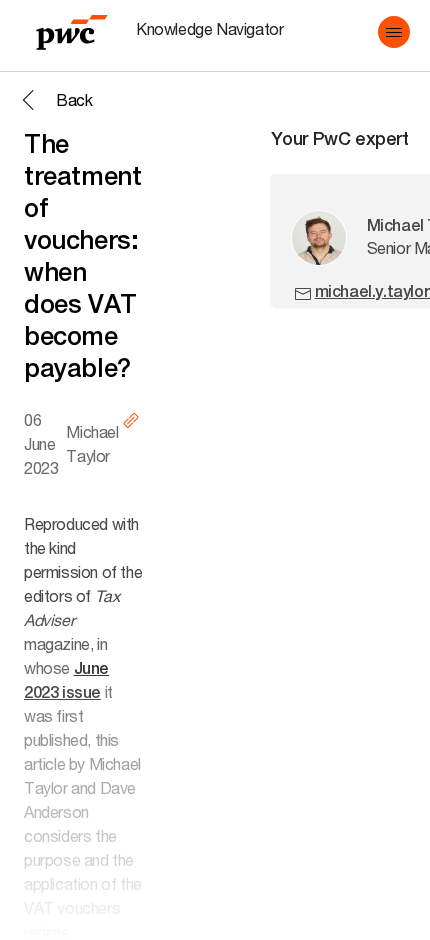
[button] (394, 32)
